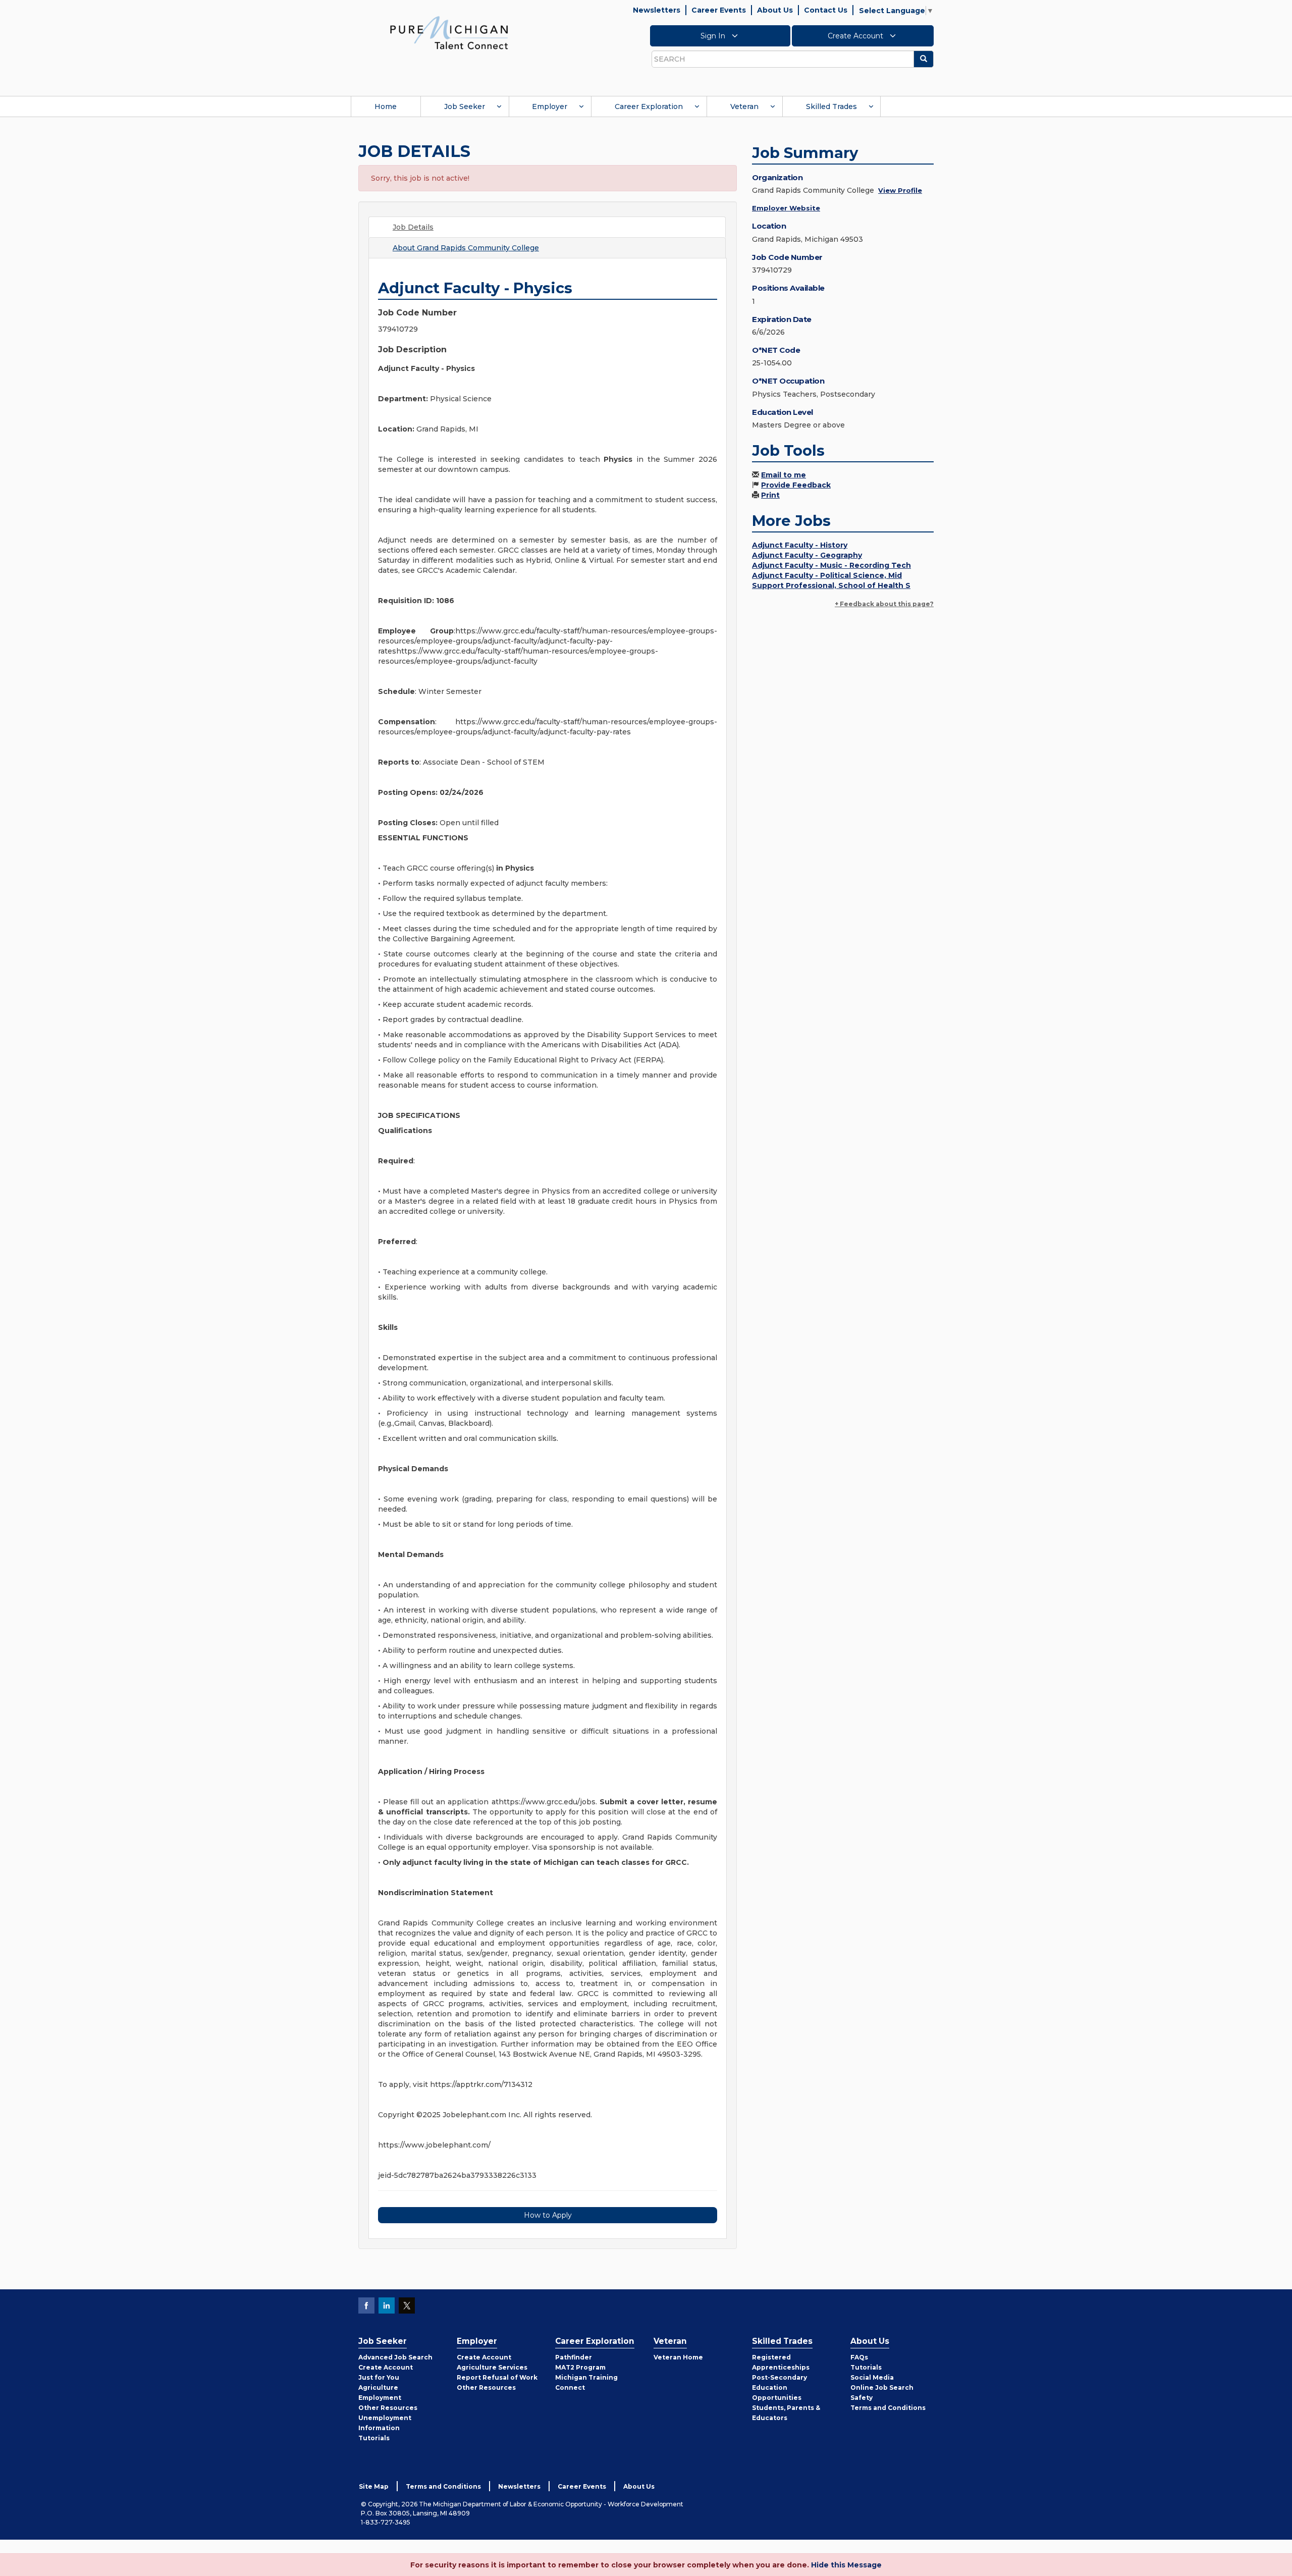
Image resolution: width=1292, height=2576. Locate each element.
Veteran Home (678, 2357)
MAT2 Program (580, 2367)
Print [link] (770, 495)
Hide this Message (846, 2565)
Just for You (379, 2377)
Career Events (719, 10)
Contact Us (826, 10)
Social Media (872, 2377)
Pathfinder (574, 2357)
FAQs (859, 2357)
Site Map (374, 2486)
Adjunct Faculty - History (800, 545)
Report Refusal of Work (497, 2377)
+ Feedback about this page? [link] (884, 604)
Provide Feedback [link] (796, 485)
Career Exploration (649, 106)
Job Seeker (465, 106)
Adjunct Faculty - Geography (807, 555)
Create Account (856, 36)
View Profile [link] (900, 190)
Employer (550, 106)
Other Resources (388, 2408)
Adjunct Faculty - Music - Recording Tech (831, 565)
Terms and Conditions (888, 2408)
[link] (449, 32)
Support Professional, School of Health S (831, 585)
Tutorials (374, 2438)
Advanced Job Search (395, 2357)
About (466, 248)
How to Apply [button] (548, 2215)
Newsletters (657, 10)
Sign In (714, 36)
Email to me (784, 475)
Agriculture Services (492, 2367)
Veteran (744, 106)
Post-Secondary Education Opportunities (779, 2387)
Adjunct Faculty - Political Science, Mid (827, 575)
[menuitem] (386, 106)
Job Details (413, 227)
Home (386, 106)
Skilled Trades (831, 106)
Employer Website (786, 208)
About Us (775, 10)
